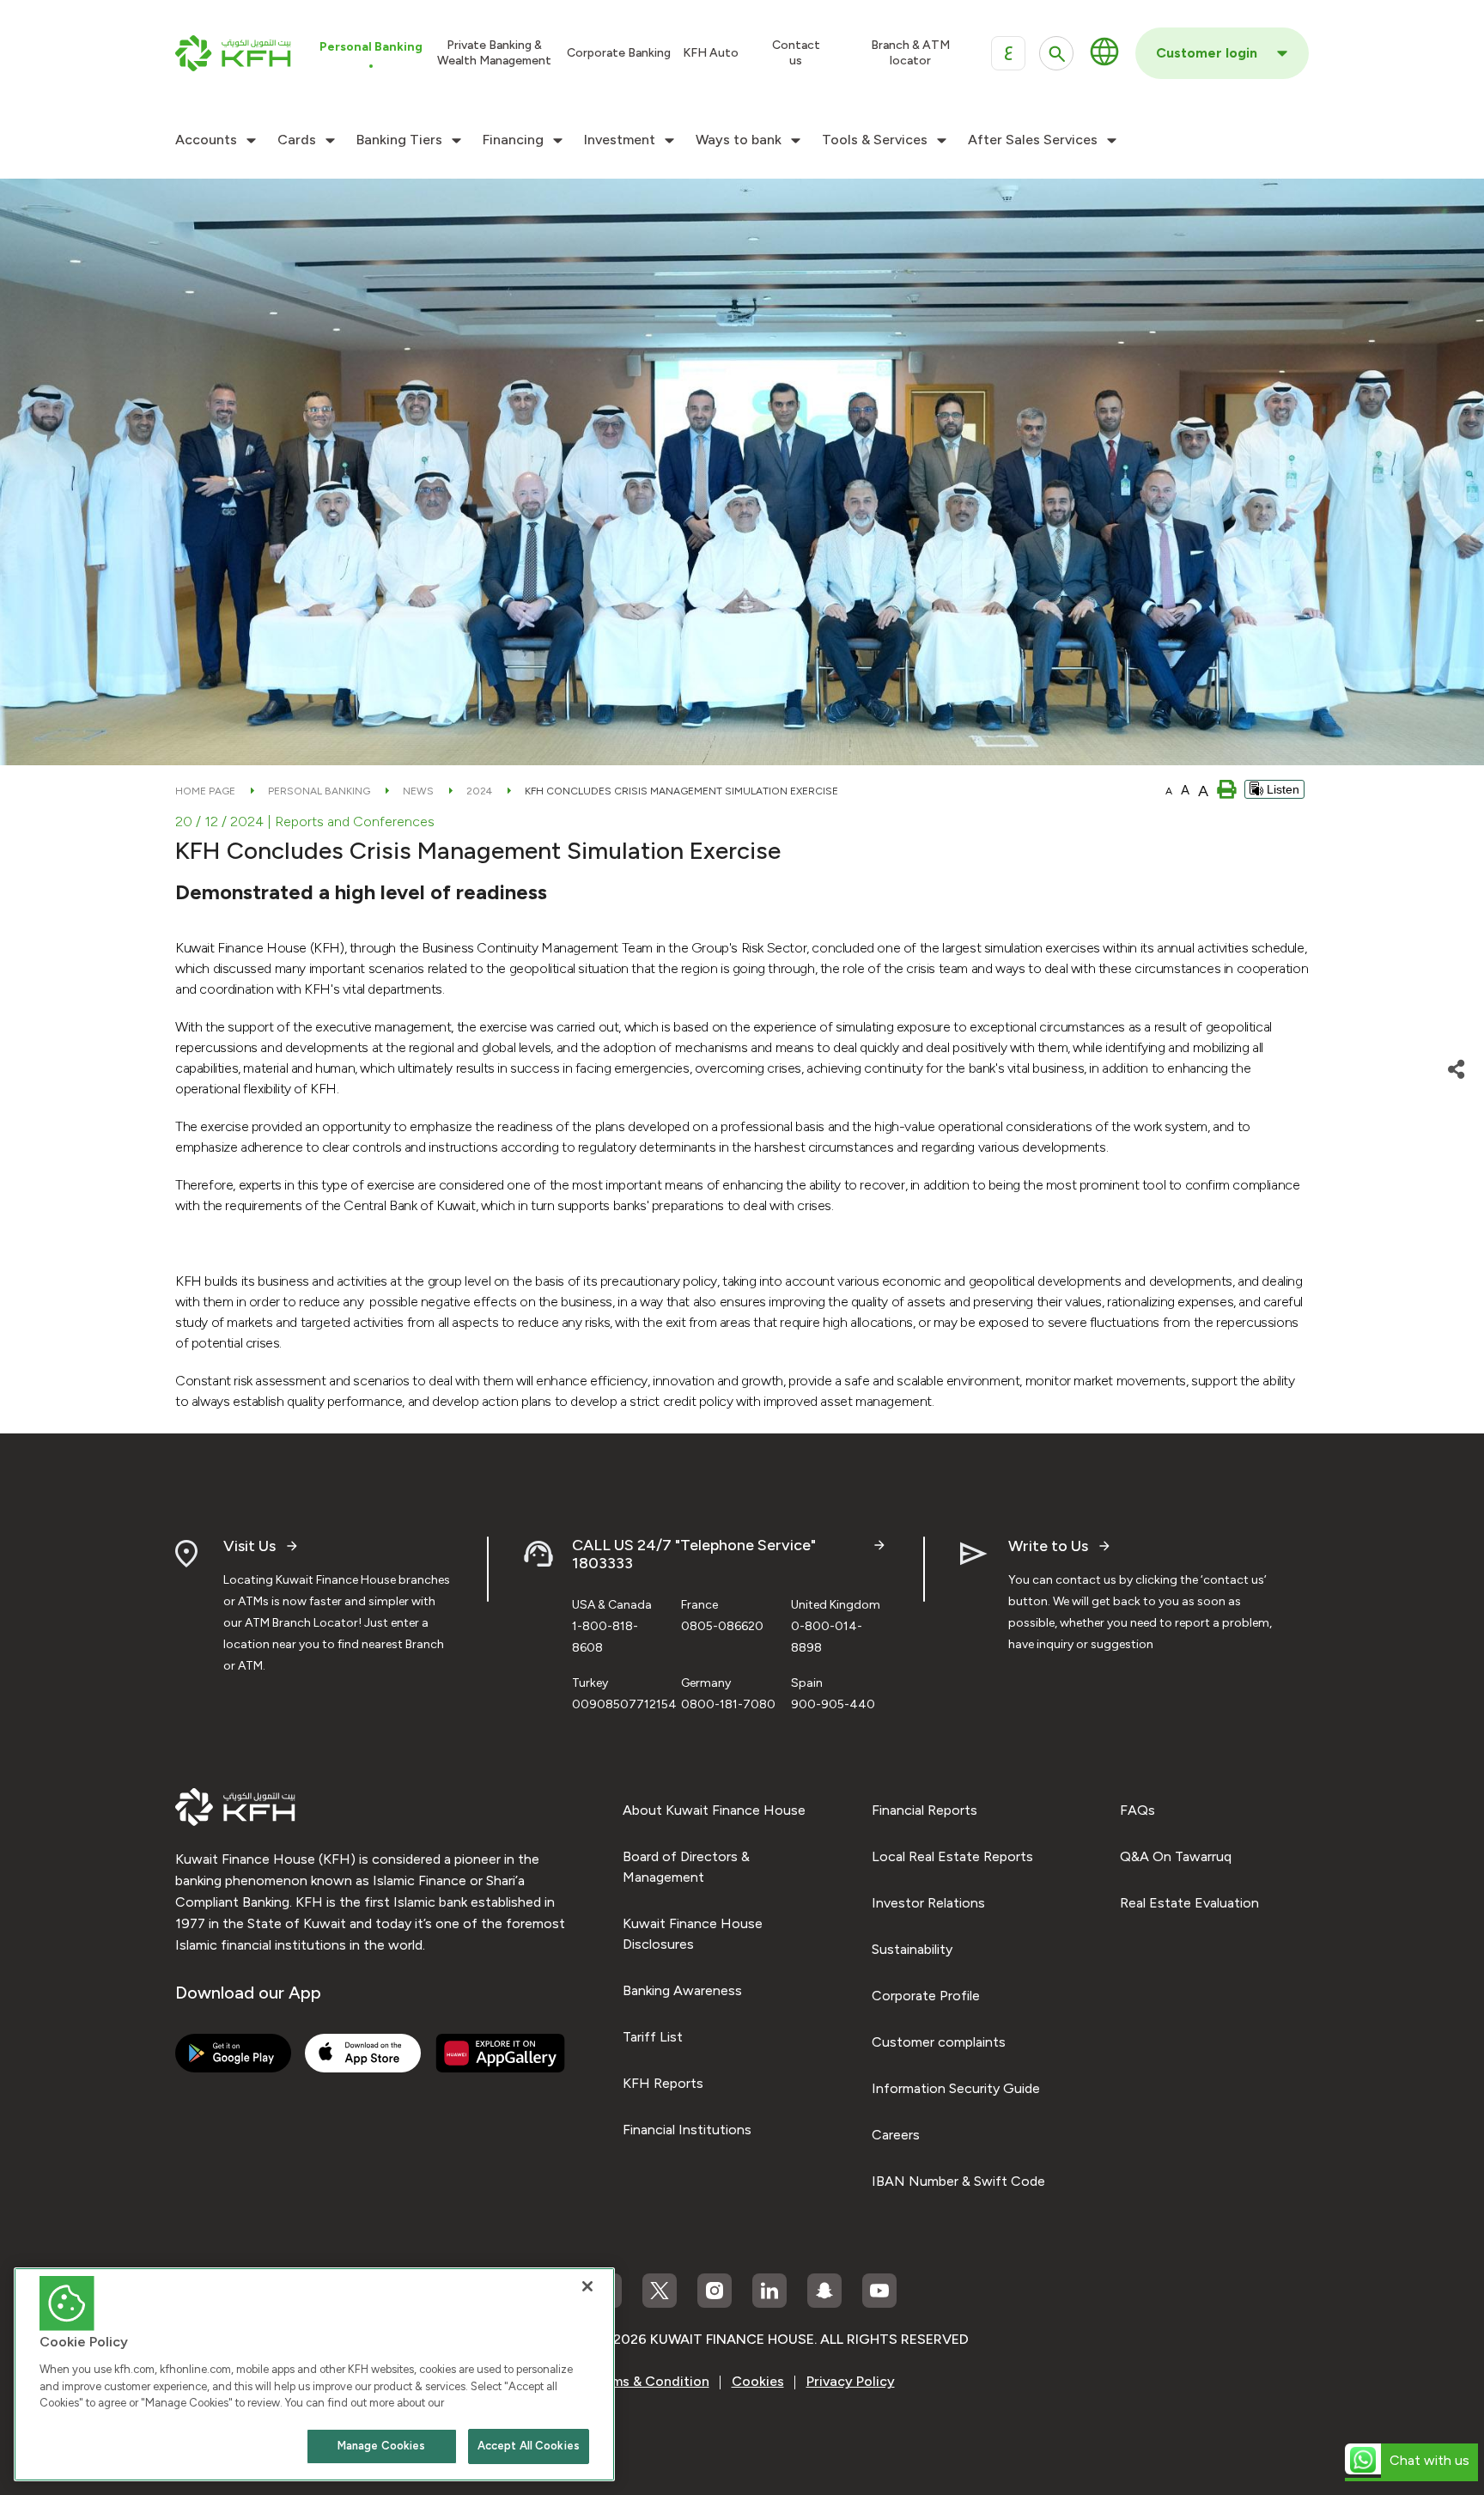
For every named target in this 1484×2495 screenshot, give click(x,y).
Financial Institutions (687, 2130)
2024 (479, 791)
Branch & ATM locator (910, 53)
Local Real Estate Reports (952, 1856)
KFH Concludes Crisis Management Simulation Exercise (681, 791)
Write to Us (1048, 1546)
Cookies (758, 2381)
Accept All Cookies (529, 2446)
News (418, 791)
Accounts (206, 140)
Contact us (796, 53)
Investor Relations (928, 1903)
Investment (620, 140)
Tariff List (653, 2037)
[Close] (587, 2286)
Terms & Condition (650, 2381)
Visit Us (249, 1546)
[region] (314, 2374)
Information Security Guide (956, 2088)
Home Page (205, 791)
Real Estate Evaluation (1189, 1903)
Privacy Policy (851, 2381)
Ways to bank (739, 140)
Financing (513, 140)
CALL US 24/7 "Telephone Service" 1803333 (694, 1555)
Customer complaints (939, 2042)
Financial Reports (924, 1810)
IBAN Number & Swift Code (958, 2181)
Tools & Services (875, 140)
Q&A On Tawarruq (1176, 1856)
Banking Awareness (682, 1990)
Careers (896, 2135)
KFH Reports (663, 2083)
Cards (297, 140)
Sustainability (912, 1949)
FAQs (1137, 1810)
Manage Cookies (382, 2446)
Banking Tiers (399, 140)
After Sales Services (1033, 140)
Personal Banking (319, 791)
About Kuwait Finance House (714, 1810)
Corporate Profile (926, 1996)
